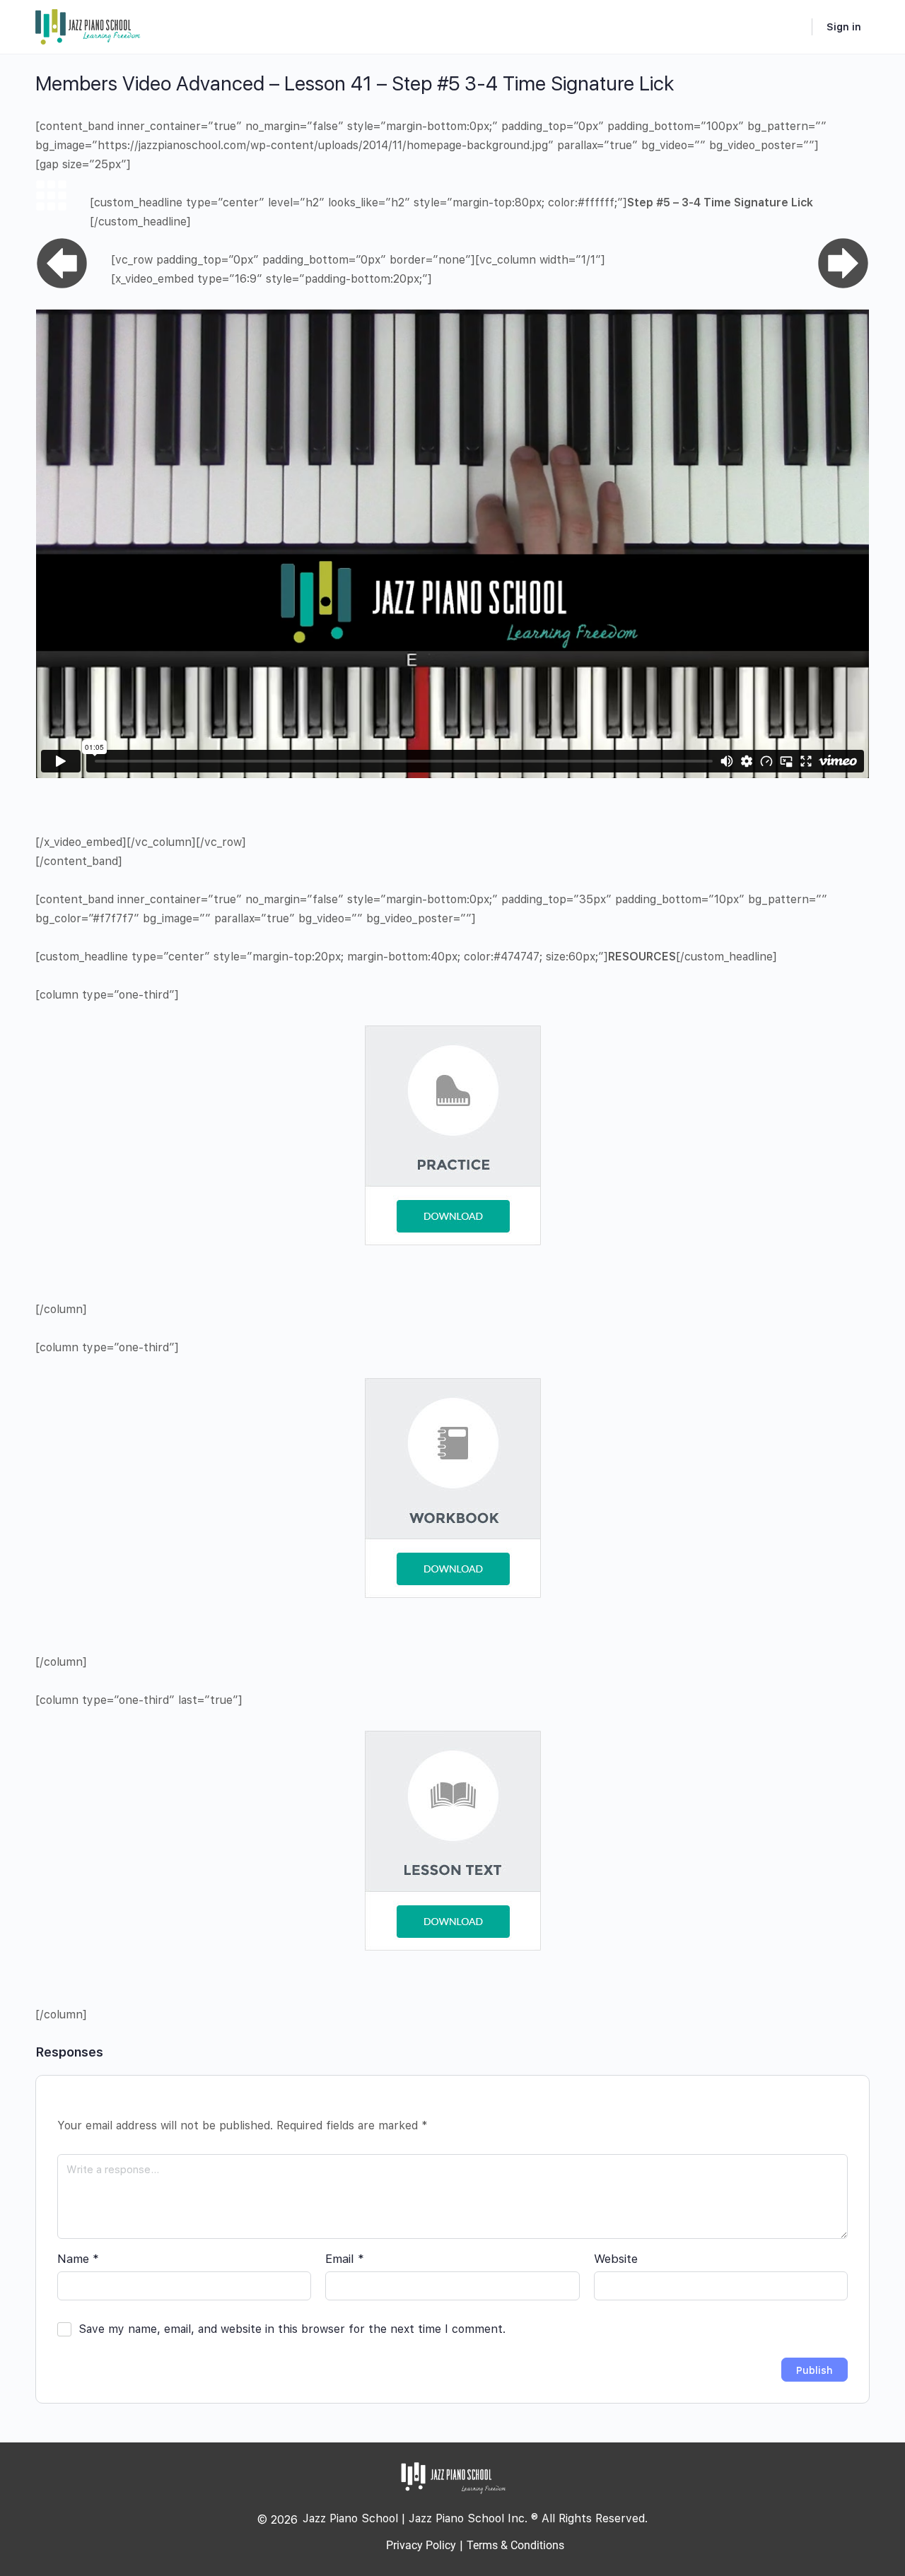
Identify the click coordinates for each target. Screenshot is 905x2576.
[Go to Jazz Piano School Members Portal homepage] (88, 25)
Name (78, 2259)
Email (345, 2259)
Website (616, 2259)
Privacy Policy (421, 2545)
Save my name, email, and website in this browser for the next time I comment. (292, 2329)
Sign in (844, 27)
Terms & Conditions (515, 2545)
